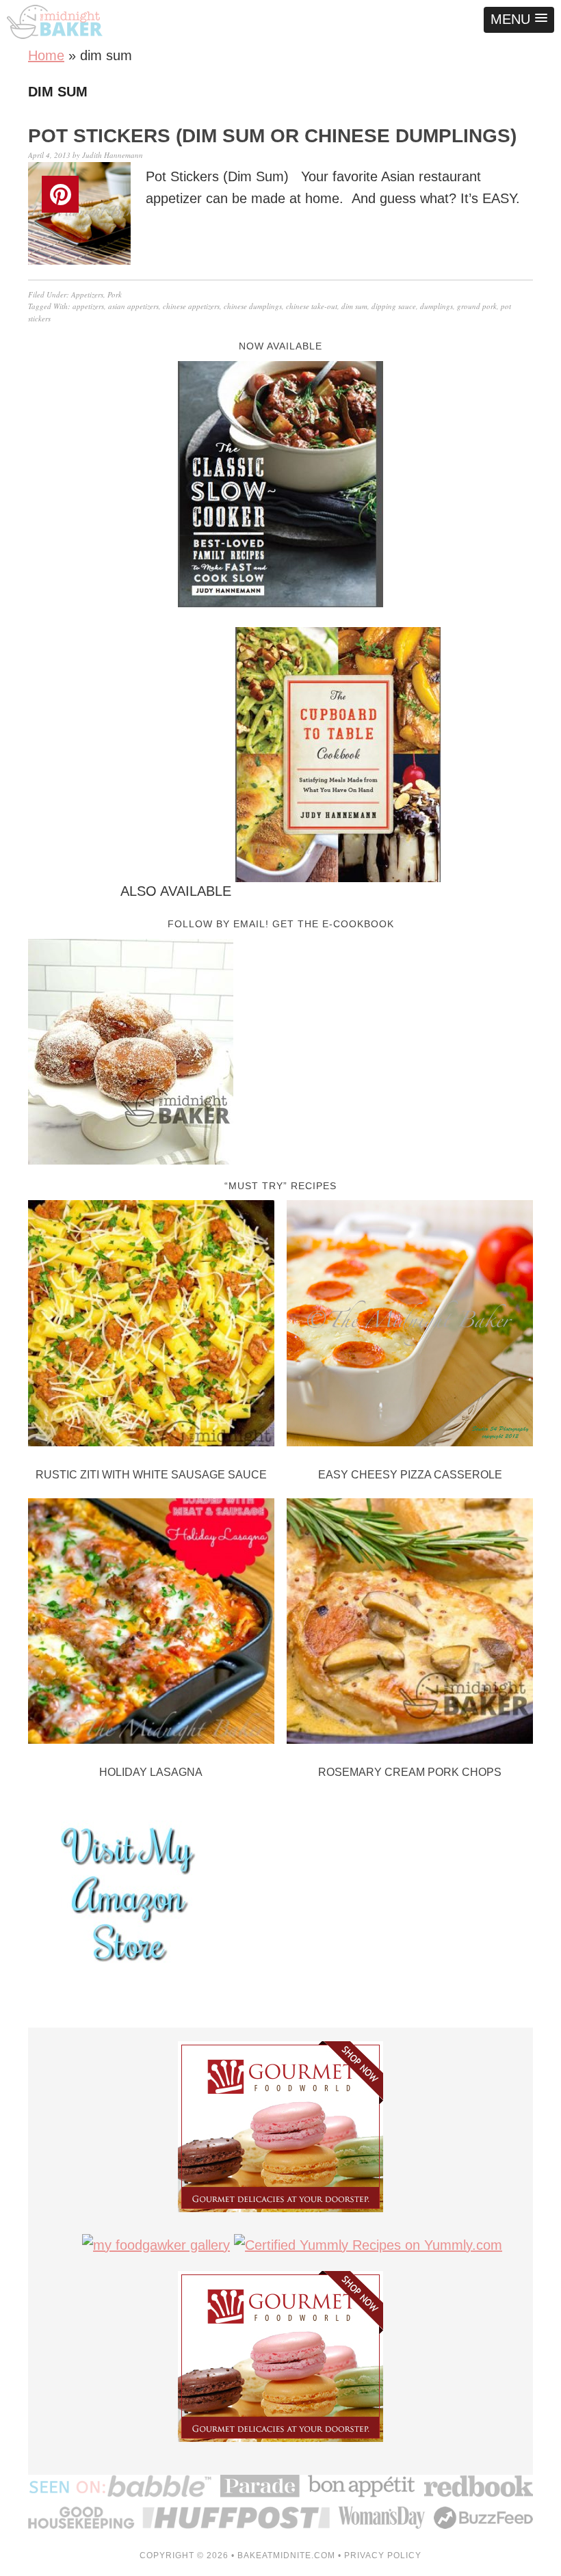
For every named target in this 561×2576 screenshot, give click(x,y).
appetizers (88, 306)
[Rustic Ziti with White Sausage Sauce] (151, 1326)
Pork (115, 294)
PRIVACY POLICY (383, 2555)
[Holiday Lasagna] (151, 1624)
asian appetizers (133, 306)
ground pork (477, 306)
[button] (519, 20)
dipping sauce (394, 306)
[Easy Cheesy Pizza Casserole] (410, 1326)
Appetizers (87, 294)
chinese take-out (312, 306)
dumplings (436, 306)
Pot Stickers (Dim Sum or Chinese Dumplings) (272, 136)
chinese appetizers (191, 306)
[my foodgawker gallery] (156, 2245)
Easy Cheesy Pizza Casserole (410, 1475)
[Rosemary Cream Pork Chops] (410, 1624)
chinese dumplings (253, 306)
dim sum (354, 306)
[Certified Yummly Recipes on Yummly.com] (368, 2245)
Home (46, 55)
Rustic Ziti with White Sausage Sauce (151, 1475)
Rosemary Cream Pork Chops (410, 1772)
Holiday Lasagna (151, 1772)
